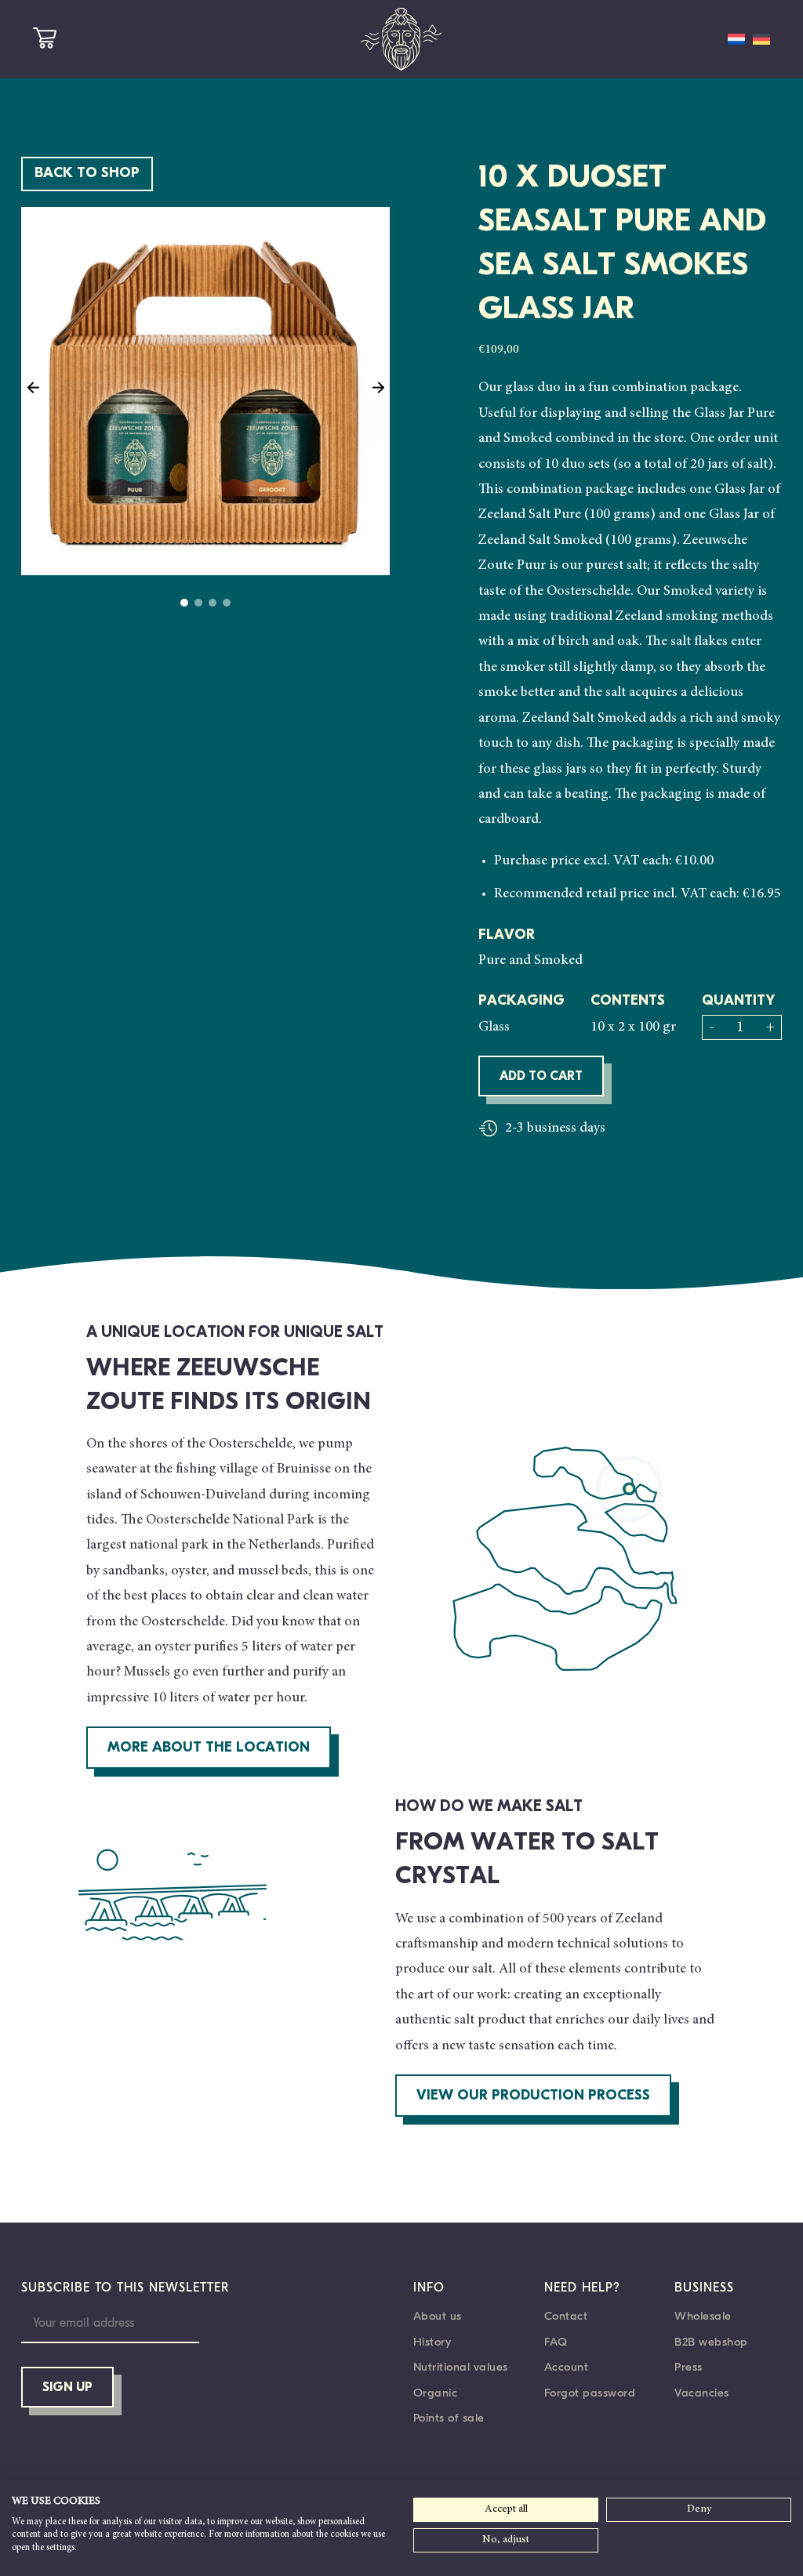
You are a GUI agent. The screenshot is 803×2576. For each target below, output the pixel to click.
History (432, 2342)
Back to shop (87, 174)
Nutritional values (461, 2367)
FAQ (556, 2342)
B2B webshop (711, 2342)
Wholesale (703, 2316)
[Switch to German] (761, 39)
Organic (436, 2393)
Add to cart (541, 1077)
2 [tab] (198, 603)
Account (567, 2367)
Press (689, 2367)
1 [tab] (184, 603)
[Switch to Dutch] (736, 39)
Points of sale (449, 2418)
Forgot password (590, 2393)
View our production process (533, 2096)
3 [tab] (213, 603)
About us (438, 2316)
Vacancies (702, 2393)
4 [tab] (227, 603)
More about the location (209, 1748)
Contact (566, 2316)
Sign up (67, 2388)
